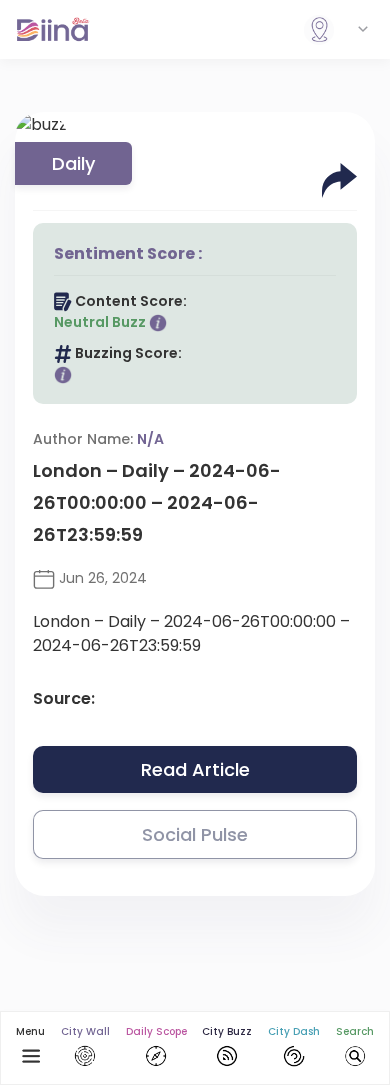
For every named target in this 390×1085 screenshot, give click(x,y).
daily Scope (156, 1031)
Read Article (195, 769)
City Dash (294, 1031)
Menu (30, 1031)
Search (355, 1031)
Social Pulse (195, 834)
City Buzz (227, 1031)
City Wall (85, 1031)
